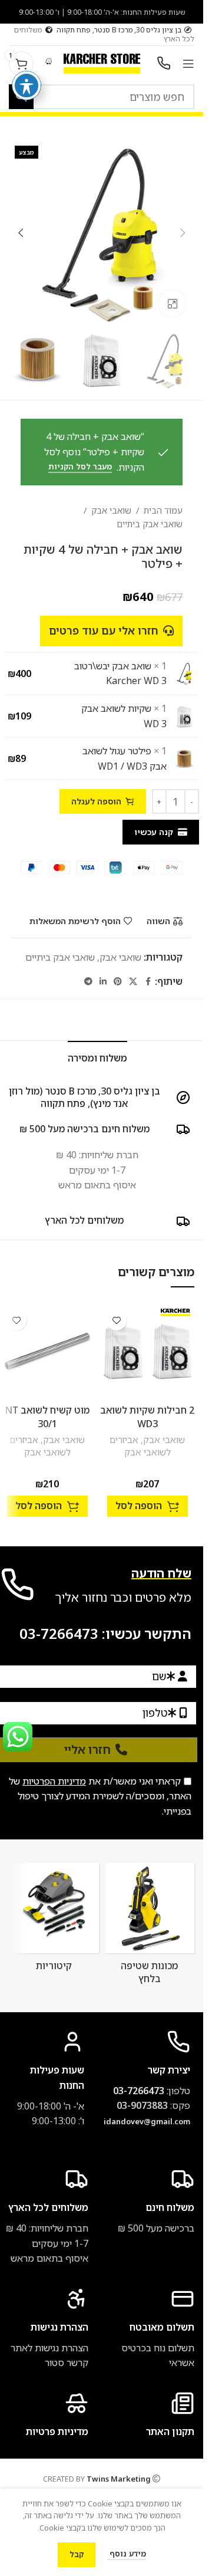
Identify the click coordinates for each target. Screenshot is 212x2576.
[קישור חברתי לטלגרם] (88, 982)
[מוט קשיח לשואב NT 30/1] (47, 1351)
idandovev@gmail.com (147, 2121)
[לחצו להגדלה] (172, 303)
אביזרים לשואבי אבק (140, 1446)
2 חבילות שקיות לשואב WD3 (147, 1417)
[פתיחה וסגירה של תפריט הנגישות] (26, 86)
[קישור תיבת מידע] (44, 2329)
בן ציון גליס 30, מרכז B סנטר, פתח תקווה (119, 30)
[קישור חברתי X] (133, 982)
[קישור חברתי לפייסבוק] (148, 982)
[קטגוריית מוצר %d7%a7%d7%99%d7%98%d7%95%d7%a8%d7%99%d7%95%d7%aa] (54, 1920)
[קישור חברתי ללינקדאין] (103, 982)
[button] (183, 233)
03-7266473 (59, 1633)
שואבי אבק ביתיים (150, 524)
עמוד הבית (163, 510)
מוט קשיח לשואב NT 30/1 (47, 1417)
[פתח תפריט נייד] (188, 64)
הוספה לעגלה (96, 801)
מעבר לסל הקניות (80, 467)
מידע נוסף (127, 2554)
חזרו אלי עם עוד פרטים (104, 630)
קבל (77, 2554)
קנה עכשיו (154, 832)
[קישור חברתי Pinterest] (118, 982)
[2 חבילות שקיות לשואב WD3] (147, 1351)
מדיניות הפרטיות (54, 1781)
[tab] (97, 1057)
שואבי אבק (111, 510)
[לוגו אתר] (102, 63)
